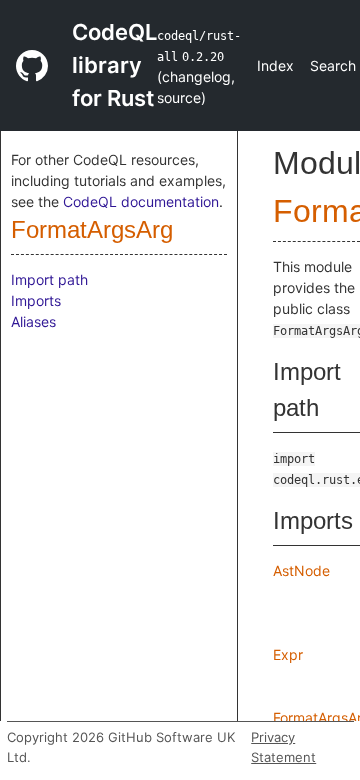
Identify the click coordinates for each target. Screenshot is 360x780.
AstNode (301, 570)
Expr (288, 654)
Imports (36, 300)
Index (275, 65)
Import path (49, 279)
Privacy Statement (283, 747)
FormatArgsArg (92, 229)
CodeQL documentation (141, 201)
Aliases (33, 321)
